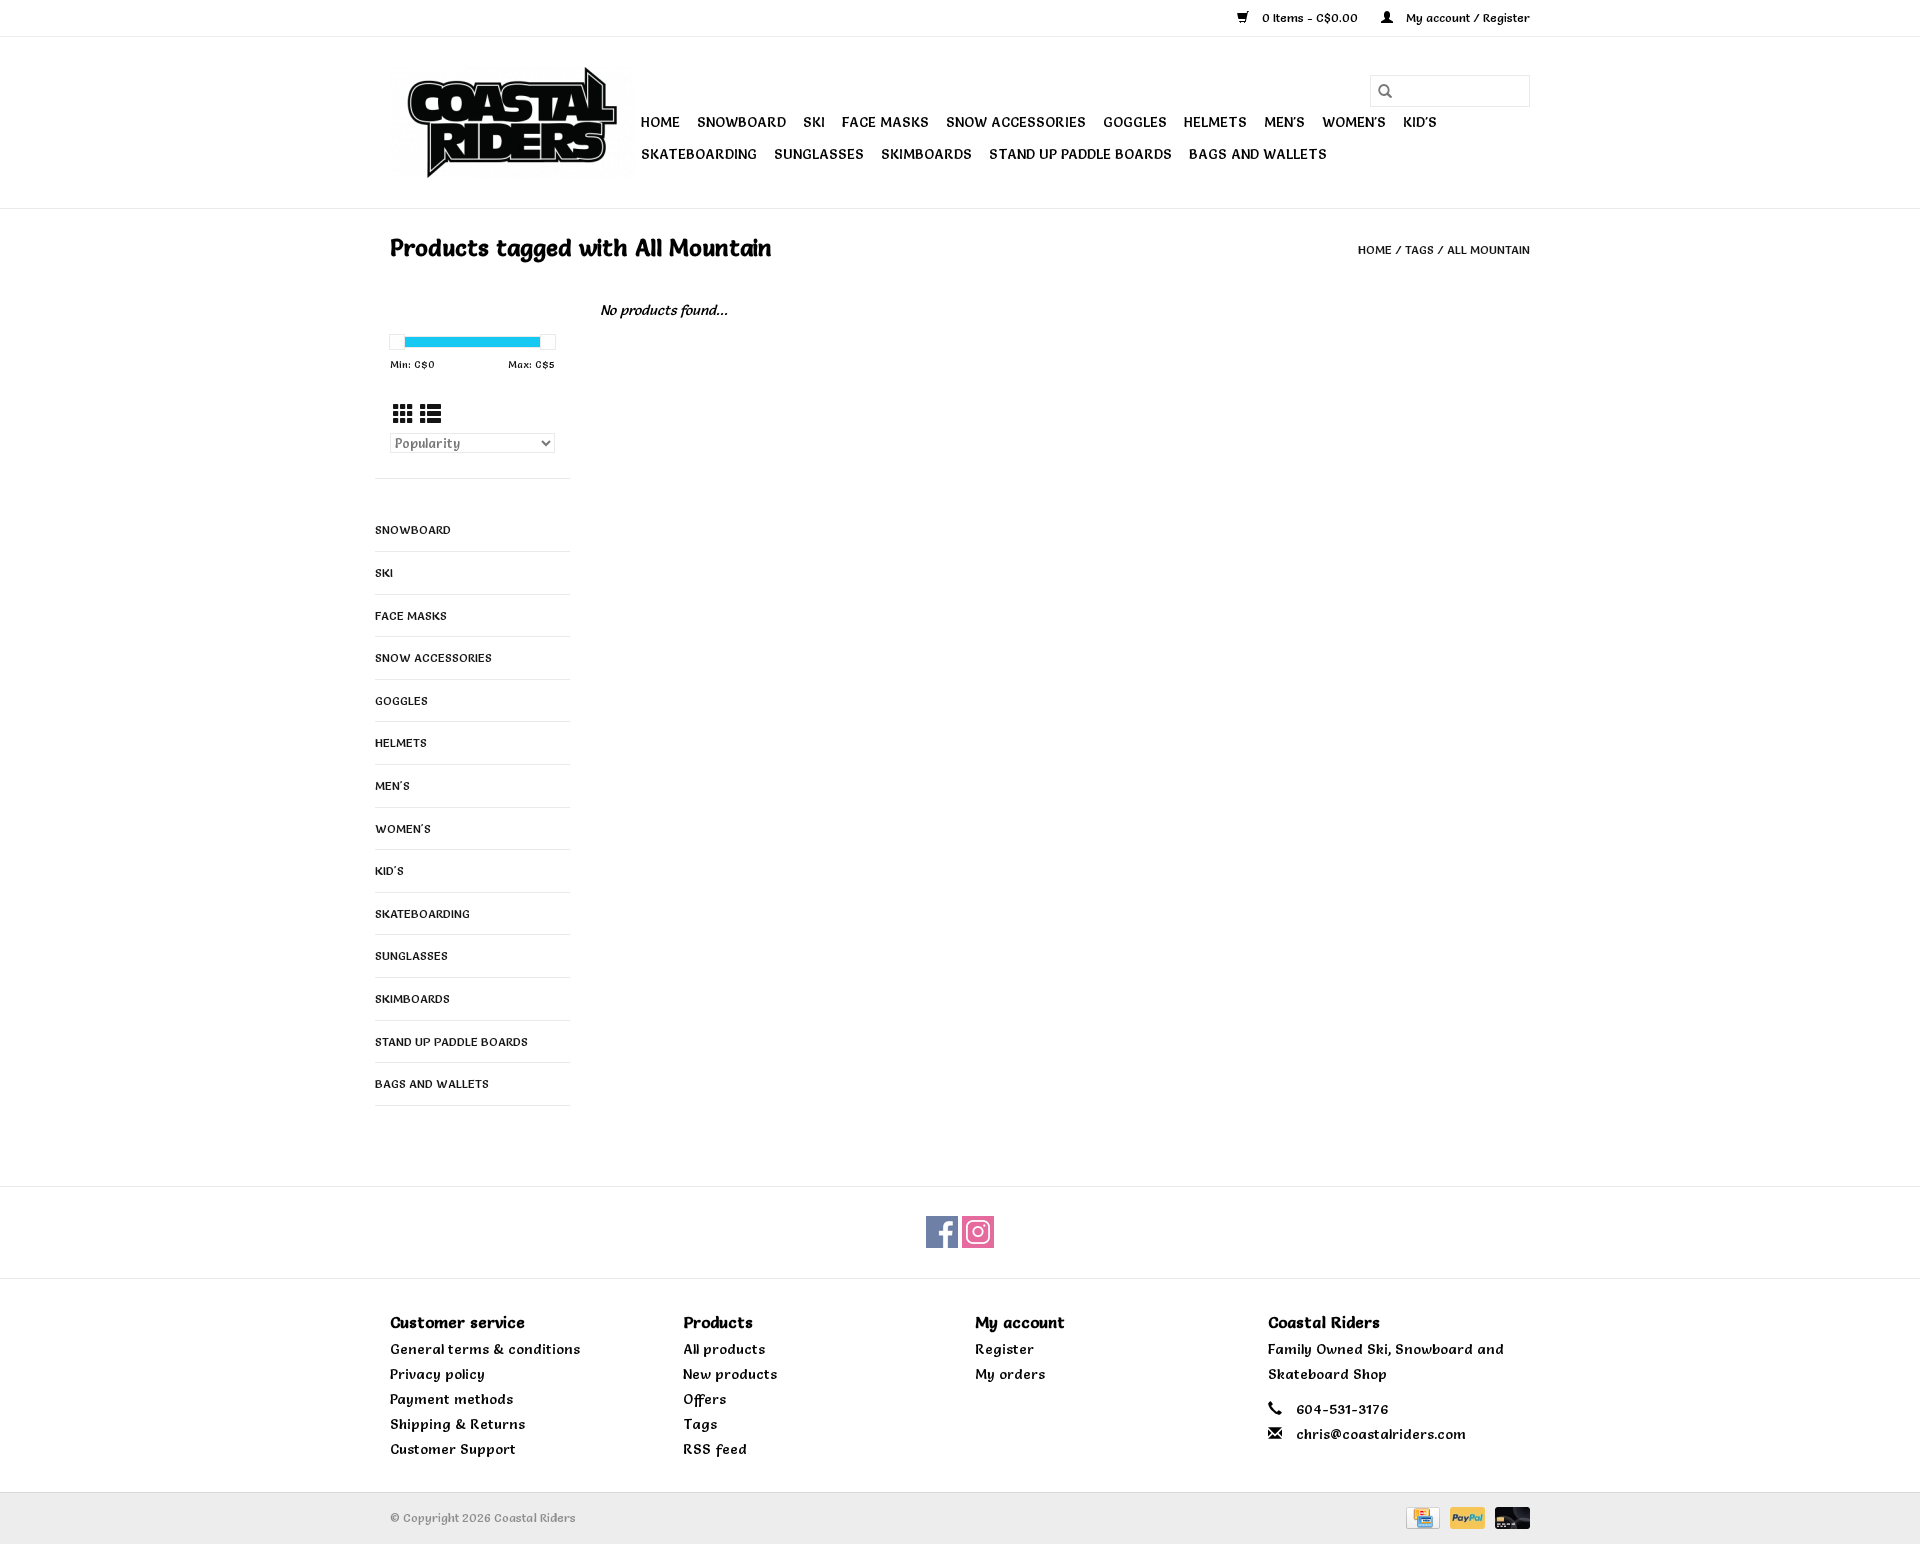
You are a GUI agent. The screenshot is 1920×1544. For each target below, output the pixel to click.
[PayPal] (1465, 1514)
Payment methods (451, 1399)
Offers (704, 1399)
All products (724, 1349)
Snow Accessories (1016, 122)
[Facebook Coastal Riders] (942, 1232)
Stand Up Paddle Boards (1080, 154)
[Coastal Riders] (512, 122)
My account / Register (1466, 17)
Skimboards (926, 154)
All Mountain (1488, 249)
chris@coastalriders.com (1381, 1434)
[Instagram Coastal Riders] (978, 1232)
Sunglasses (819, 154)
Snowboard (741, 122)
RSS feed (715, 1449)
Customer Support (453, 1449)
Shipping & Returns (457, 1424)
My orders (1010, 1374)
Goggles (1135, 122)
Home (660, 122)
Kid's (1420, 122)
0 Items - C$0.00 (1310, 17)
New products (730, 1374)
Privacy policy (437, 1374)
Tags (1419, 249)
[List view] (430, 414)
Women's (1354, 122)
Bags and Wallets (1258, 154)
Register (1004, 1349)
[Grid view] (403, 414)
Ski (814, 122)
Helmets (1215, 122)
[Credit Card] (1421, 1514)
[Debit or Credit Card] (1509, 1514)
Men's (1284, 122)
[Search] (1385, 91)
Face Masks (885, 122)
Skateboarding (699, 154)
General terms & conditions (485, 1349)
